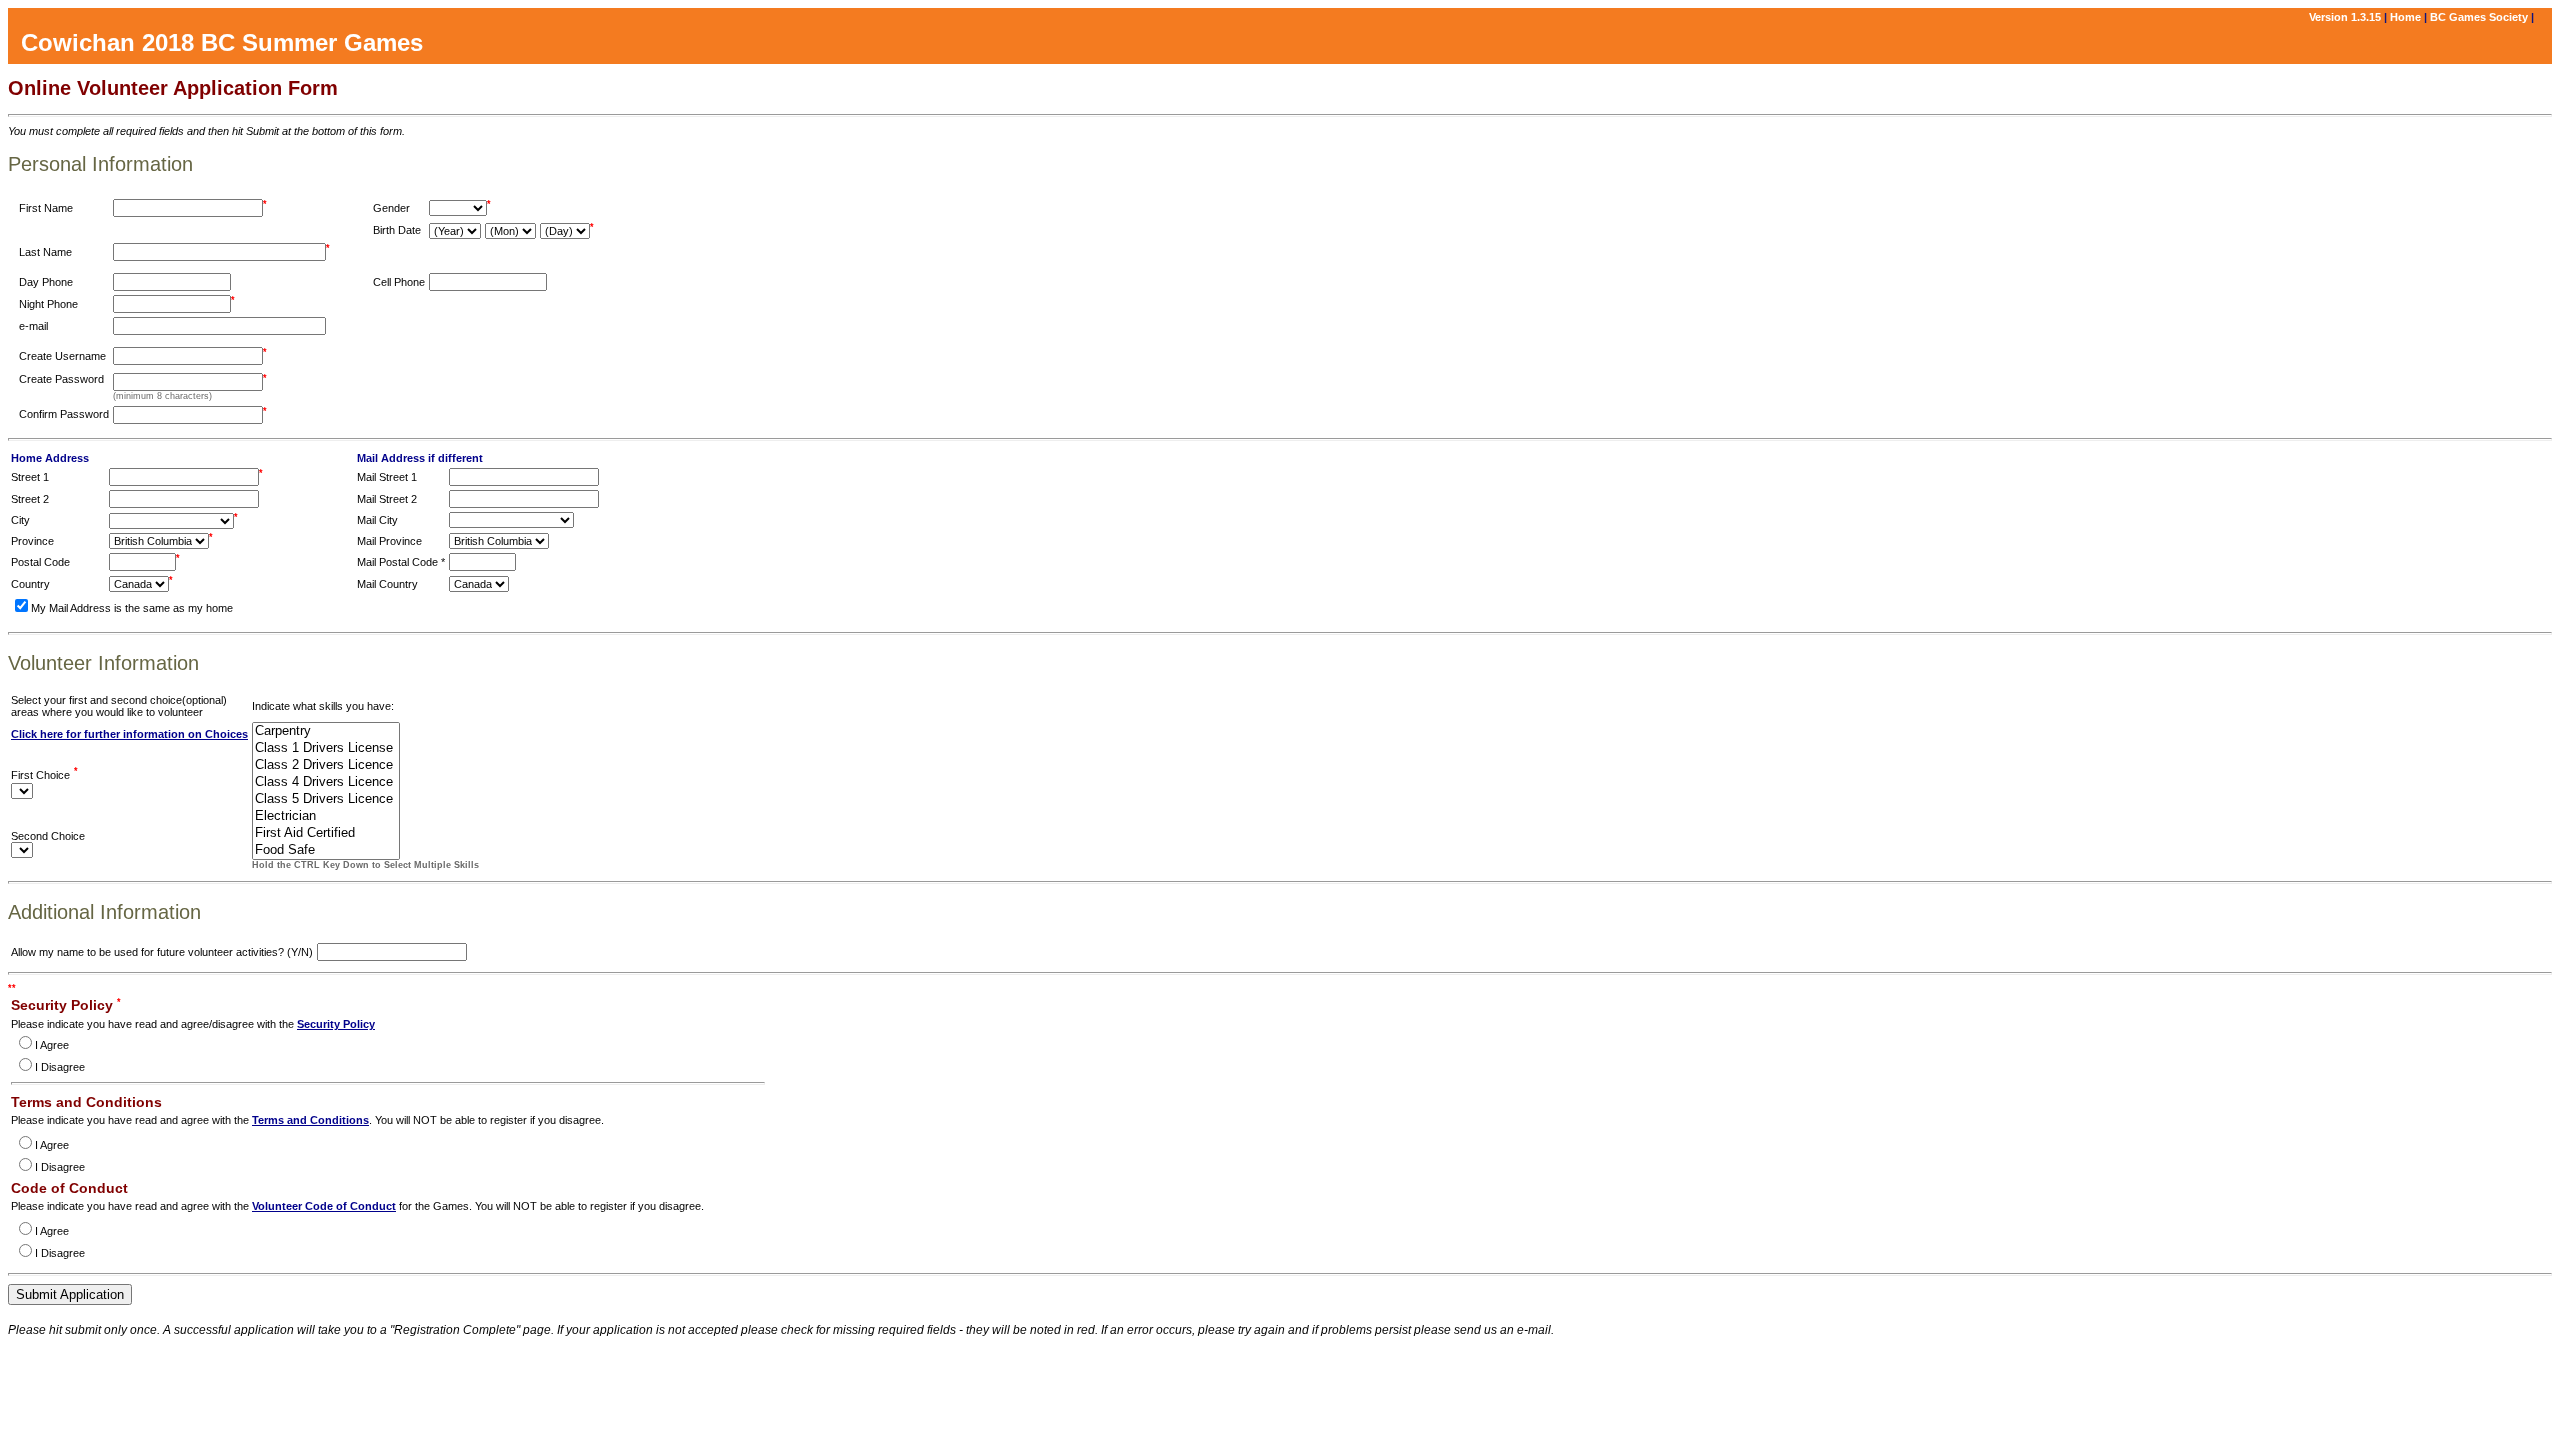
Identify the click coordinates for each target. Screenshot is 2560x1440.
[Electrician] (326, 816)
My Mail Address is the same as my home (132, 608)
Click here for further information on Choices (129, 734)
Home (2405, 17)
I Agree (52, 1045)
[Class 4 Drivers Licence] (326, 782)
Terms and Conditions (310, 1120)
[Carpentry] (326, 731)
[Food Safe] (326, 850)
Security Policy (336, 1024)
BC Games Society (2479, 17)
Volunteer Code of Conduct (324, 1206)
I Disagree (60, 1067)
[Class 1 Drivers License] (326, 748)
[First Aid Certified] (326, 833)
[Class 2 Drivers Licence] (326, 765)
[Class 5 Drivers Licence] (326, 799)
